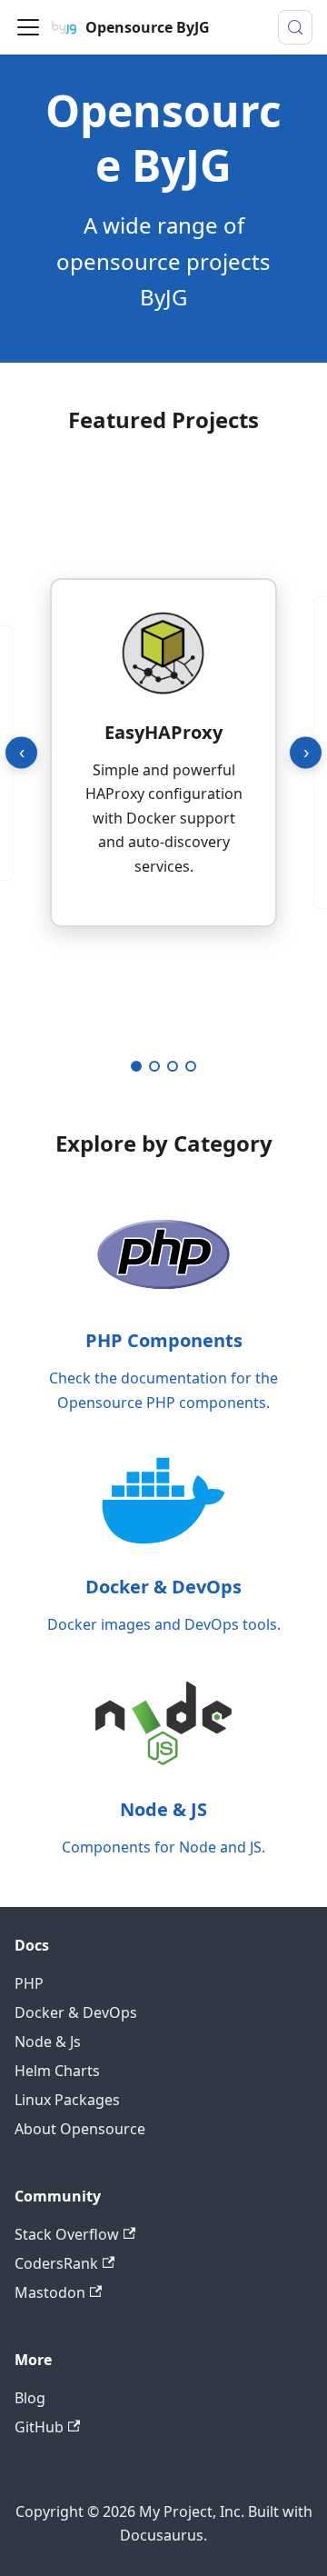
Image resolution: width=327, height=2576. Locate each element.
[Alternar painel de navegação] (28, 27)
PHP (29, 1983)
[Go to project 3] (173, 1066)
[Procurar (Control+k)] (295, 27)
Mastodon (50, 2292)
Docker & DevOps (76, 2012)
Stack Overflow (67, 2234)
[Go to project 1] (136, 1066)
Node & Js (48, 2042)
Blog (30, 2398)
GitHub (39, 2427)
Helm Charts (57, 2071)
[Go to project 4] (191, 1066)
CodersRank (56, 2263)
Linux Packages (67, 2100)
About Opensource (80, 2129)
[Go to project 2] (154, 1066)
